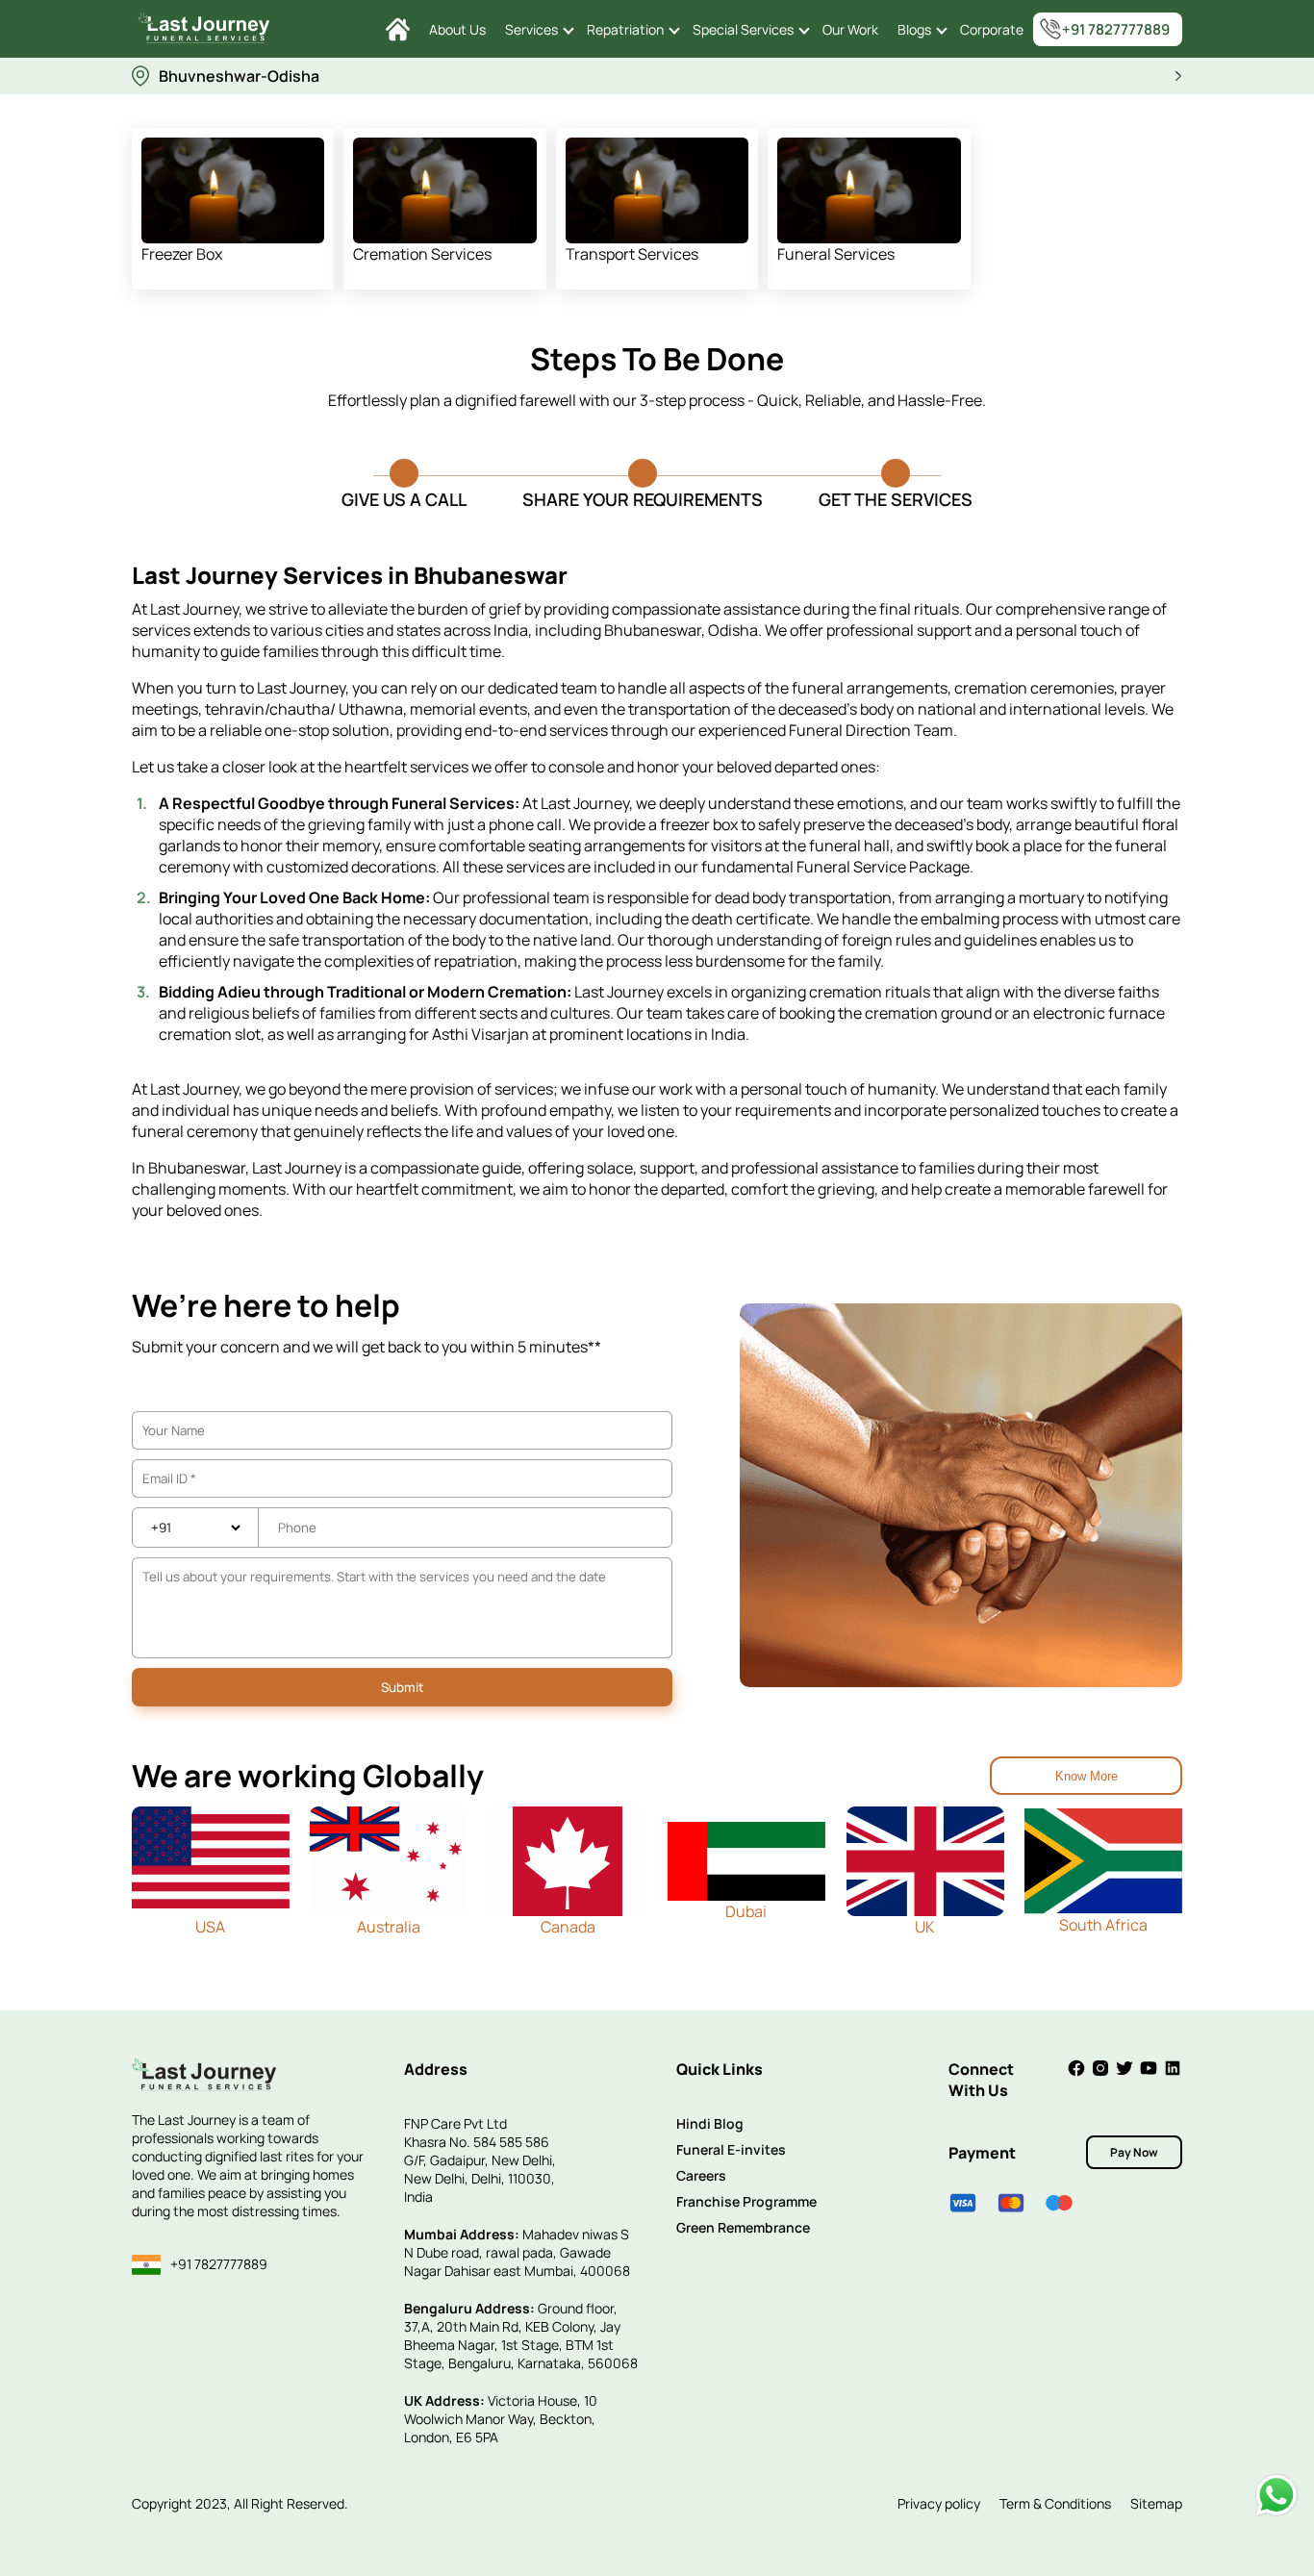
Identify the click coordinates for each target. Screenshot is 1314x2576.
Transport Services (632, 254)
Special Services (743, 29)
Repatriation (625, 29)
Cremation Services (422, 254)
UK (925, 1927)
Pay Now (1134, 2152)
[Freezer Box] (233, 190)
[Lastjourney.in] (398, 29)
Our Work (850, 29)
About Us (457, 29)
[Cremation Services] (445, 190)
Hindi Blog (710, 2123)
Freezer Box (182, 254)
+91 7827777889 (1116, 29)
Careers (701, 2175)
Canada (568, 1927)
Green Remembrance (743, 2227)
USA (210, 1927)
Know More (1087, 1776)
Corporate (992, 29)
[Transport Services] (657, 190)
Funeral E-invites (731, 2149)
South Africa (1103, 1925)
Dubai (746, 1911)
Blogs (914, 29)
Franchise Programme (746, 2201)
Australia (389, 1927)
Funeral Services (836, 254)
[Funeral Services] (869, 190)
